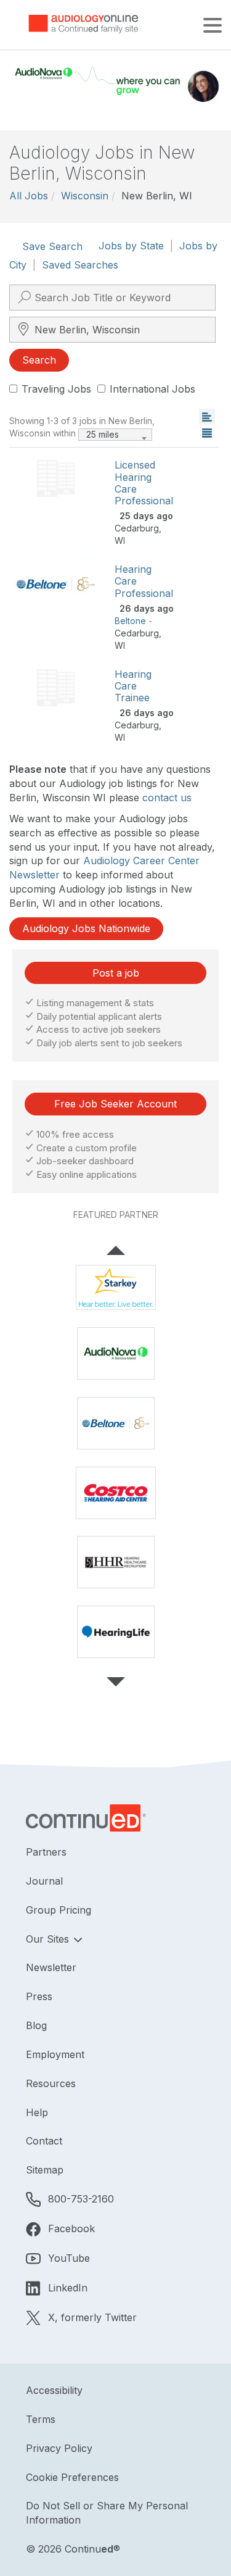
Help (37, 2112)
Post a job (116, 973)
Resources (51, 2083)
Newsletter (51, 1967)
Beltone (130, 621)
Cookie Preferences (72, 2477)
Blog (36, 2025)
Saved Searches (80, 265)
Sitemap (45, 2170)
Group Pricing (59, 1910)
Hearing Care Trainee (133, 686)
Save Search (52, 246)
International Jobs (152, 389)
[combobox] (115, 435)
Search (39, 360)
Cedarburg (137, 528)
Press (39, 1996)
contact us (167, 798)
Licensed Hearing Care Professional (144, 483)
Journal (44, 1881)
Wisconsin (85, 196)
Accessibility (54, 2390)
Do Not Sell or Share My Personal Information (107, 2513)
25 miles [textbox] (103, 434)
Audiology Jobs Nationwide (86, 928)
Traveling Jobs (56, 389)
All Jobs (29, 196)
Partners (46, 1852)
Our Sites (49, 1939)
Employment (55, 2054)
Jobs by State (131, 246)
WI (120, 540)
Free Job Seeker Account (115, 1104)
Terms (41, 2419)
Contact (44, 2141)
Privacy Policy (59, 2448)
